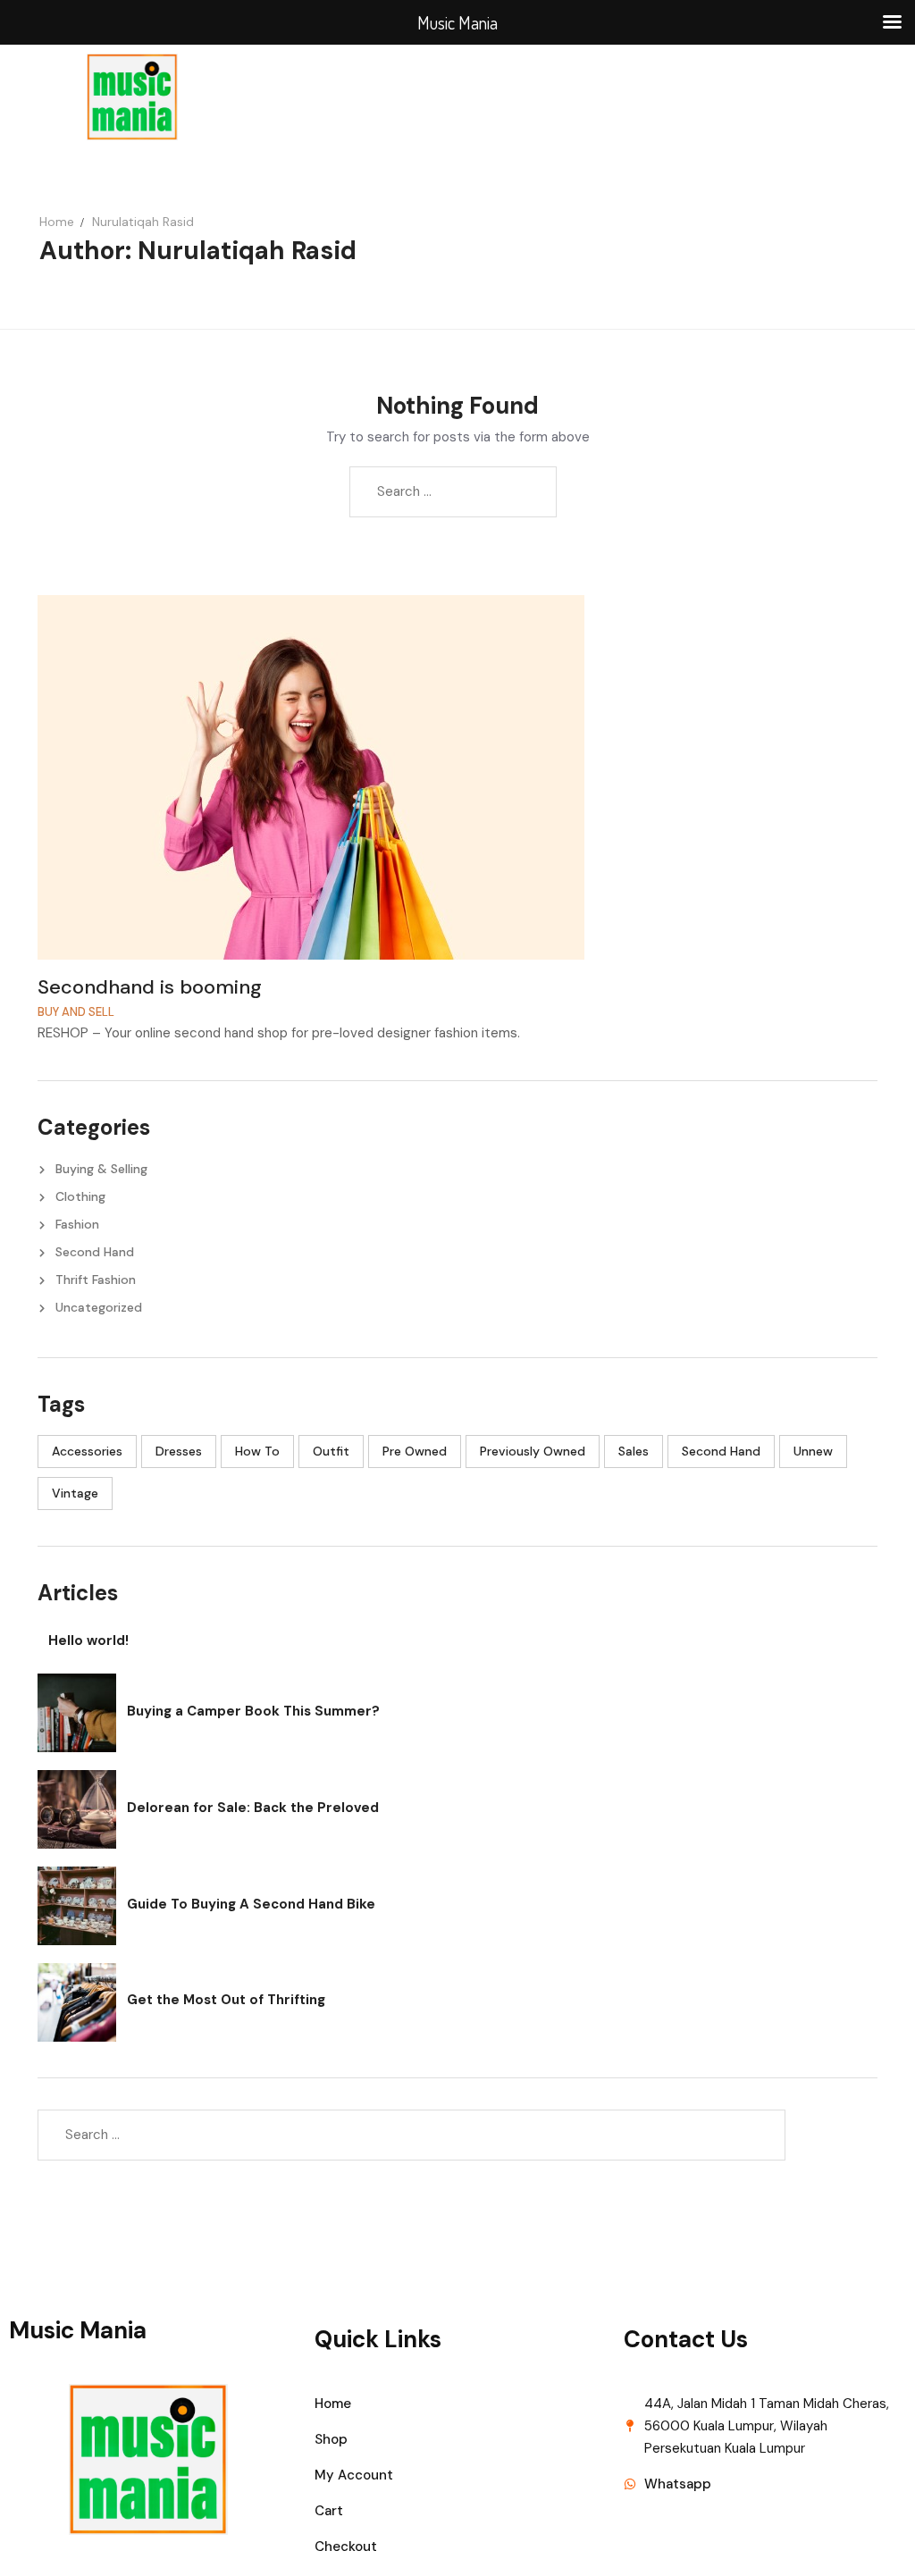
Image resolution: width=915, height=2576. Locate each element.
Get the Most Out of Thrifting (226, 2000)
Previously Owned (533, 1451)
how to (257, 1451)
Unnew (813, 1451)
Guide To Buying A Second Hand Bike (251, 1904)
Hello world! (88, 1640)
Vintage (75, 1493)
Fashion (77, 1224)
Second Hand (95, 1252)
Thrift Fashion (96, 1280)
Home (57, 222)
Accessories (87, 1451)
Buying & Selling (101, 1169)
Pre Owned (415, 1451)
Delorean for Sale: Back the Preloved (253, 1808)
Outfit (331, 1451)
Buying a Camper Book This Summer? (253, 1711)
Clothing (80, 1196)
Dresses (179, 1451)
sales (634, 1451)
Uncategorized (99, 1307)
